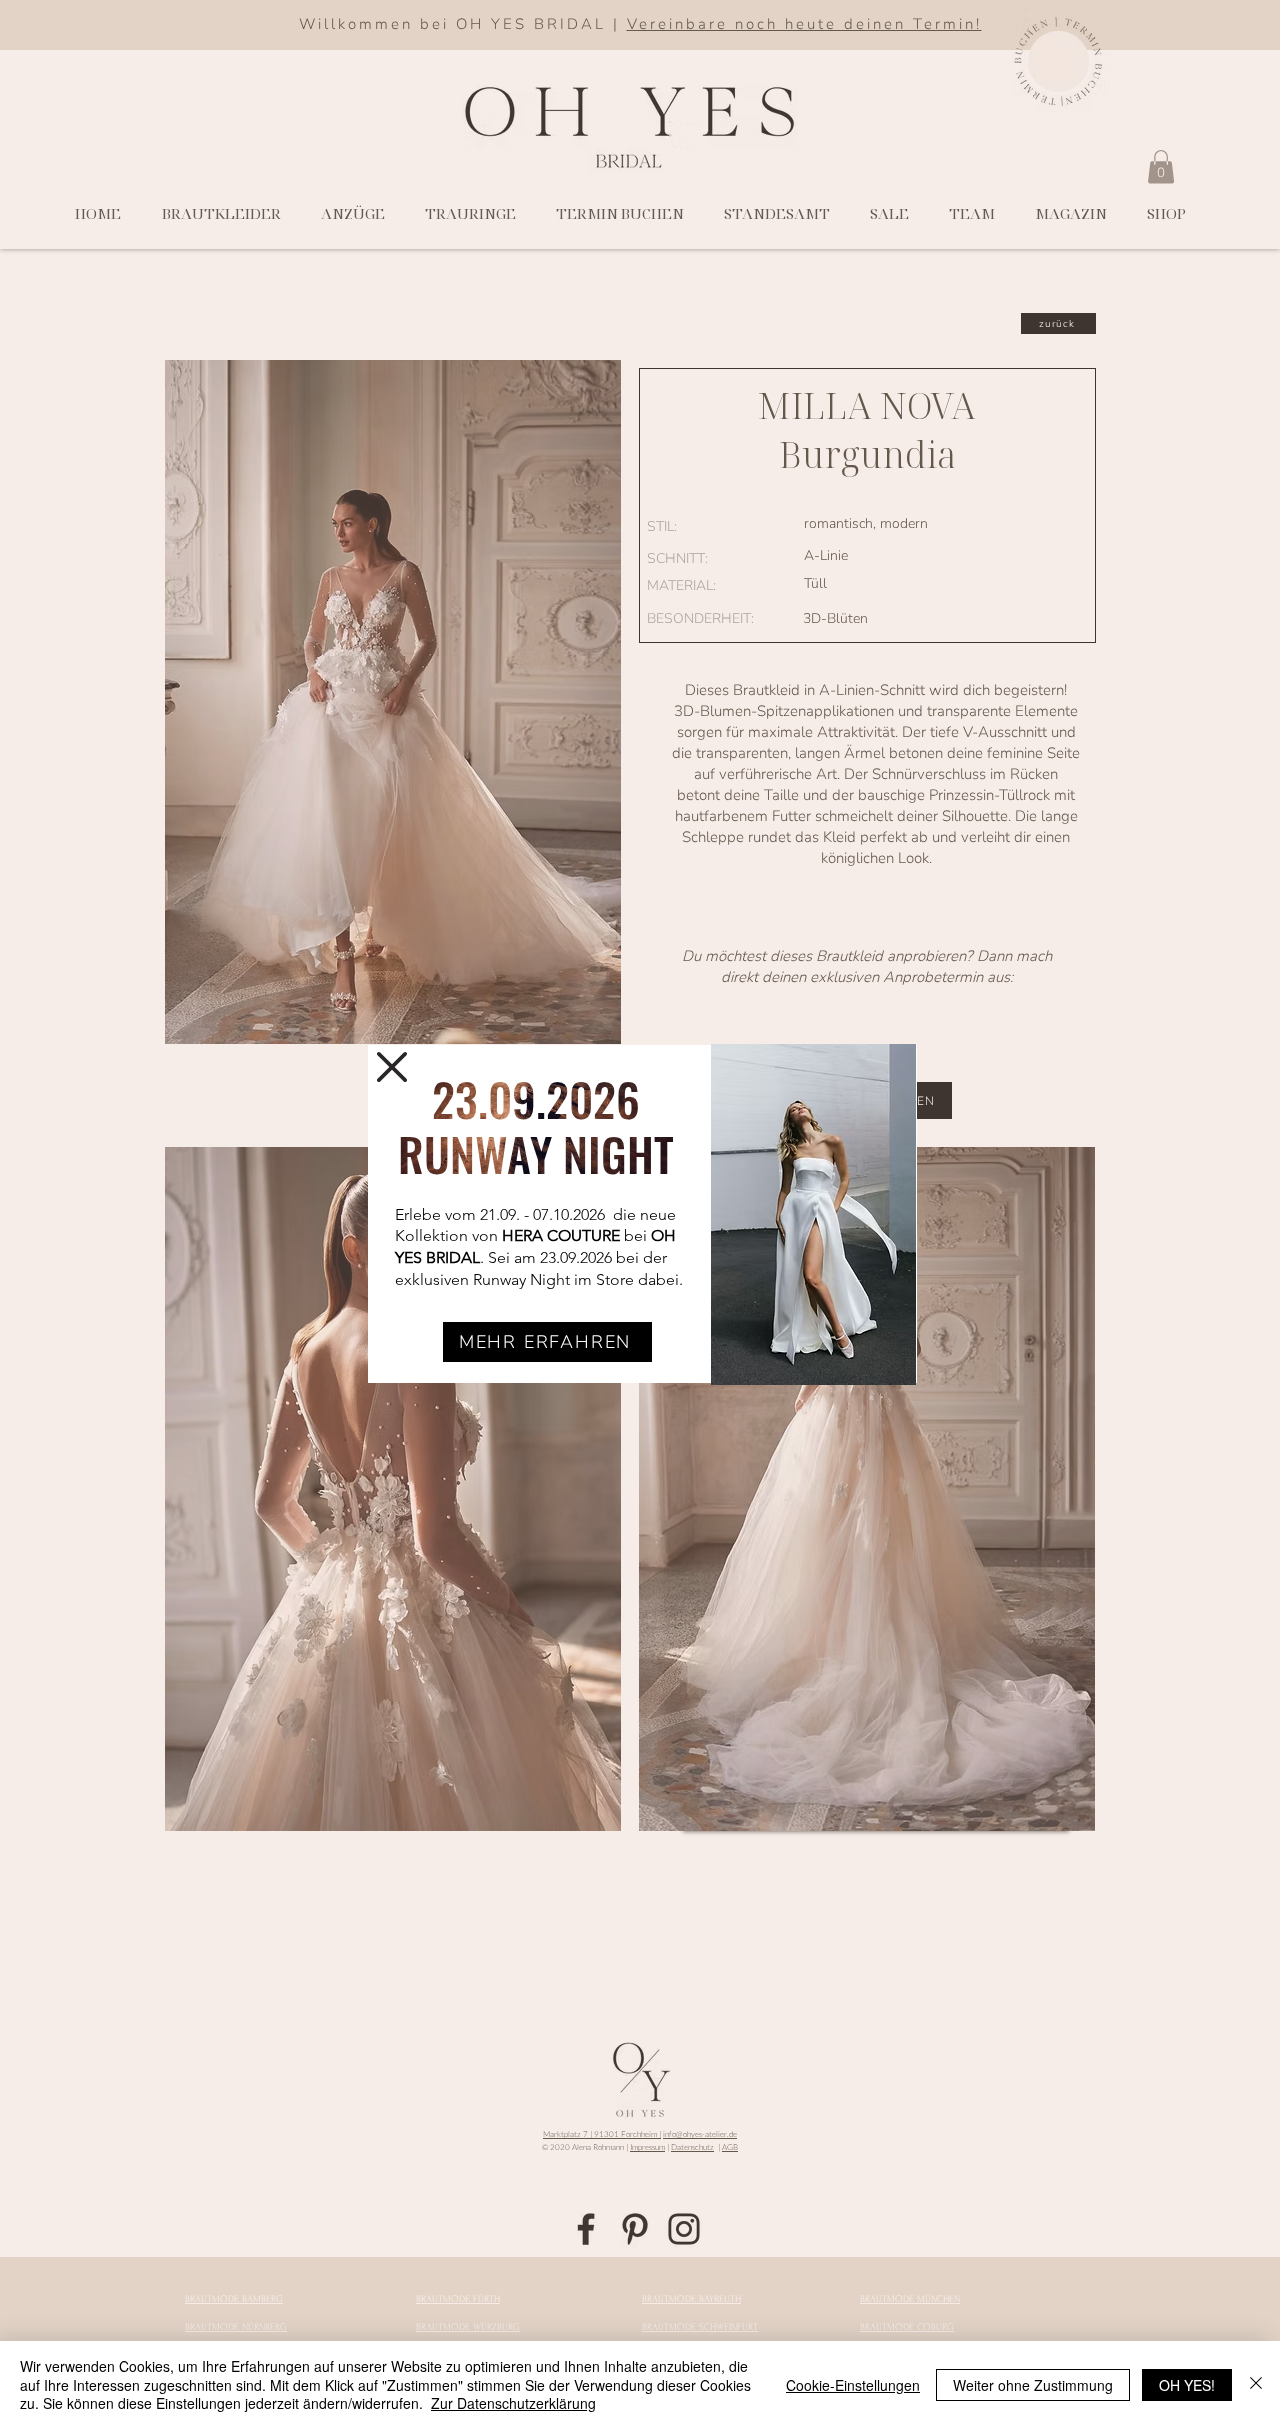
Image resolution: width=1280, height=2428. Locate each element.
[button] (392, 1067)
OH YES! (1187, 2385)
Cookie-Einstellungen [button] (853, 2385)
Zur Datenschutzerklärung (513, 2403)
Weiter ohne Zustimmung (1033, 2385)
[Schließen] (1256, 2384)
